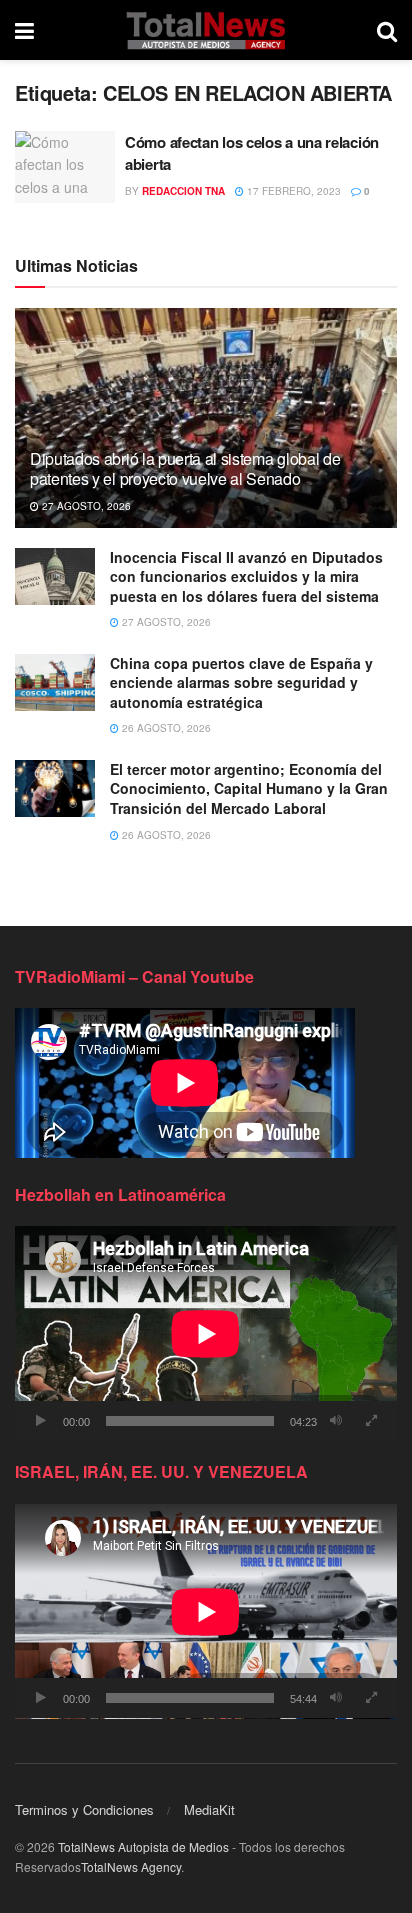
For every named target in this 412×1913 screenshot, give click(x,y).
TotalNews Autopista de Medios (143, 1846)
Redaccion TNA (183, 191)
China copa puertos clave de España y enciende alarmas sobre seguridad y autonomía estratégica (241, 682)
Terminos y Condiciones (84, 1809)
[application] (206, 1333)
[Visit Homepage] (205, 30)
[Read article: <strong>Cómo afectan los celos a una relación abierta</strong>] (65, 167)
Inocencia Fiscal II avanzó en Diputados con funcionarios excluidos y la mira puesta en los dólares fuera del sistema (246, 576)
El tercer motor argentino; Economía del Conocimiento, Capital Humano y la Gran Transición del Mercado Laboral (249, 788)
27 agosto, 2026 (85, 506)
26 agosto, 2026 (165, 728)
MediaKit (209, 1809)
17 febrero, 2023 (292, 191)
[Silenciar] (336, 1421)
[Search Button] (387, 30)
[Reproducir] (41, 1421)
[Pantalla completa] (371, 1421)
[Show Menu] (24, 30)
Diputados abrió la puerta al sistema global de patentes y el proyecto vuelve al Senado (185, 469)
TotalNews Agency (131, 1866)
